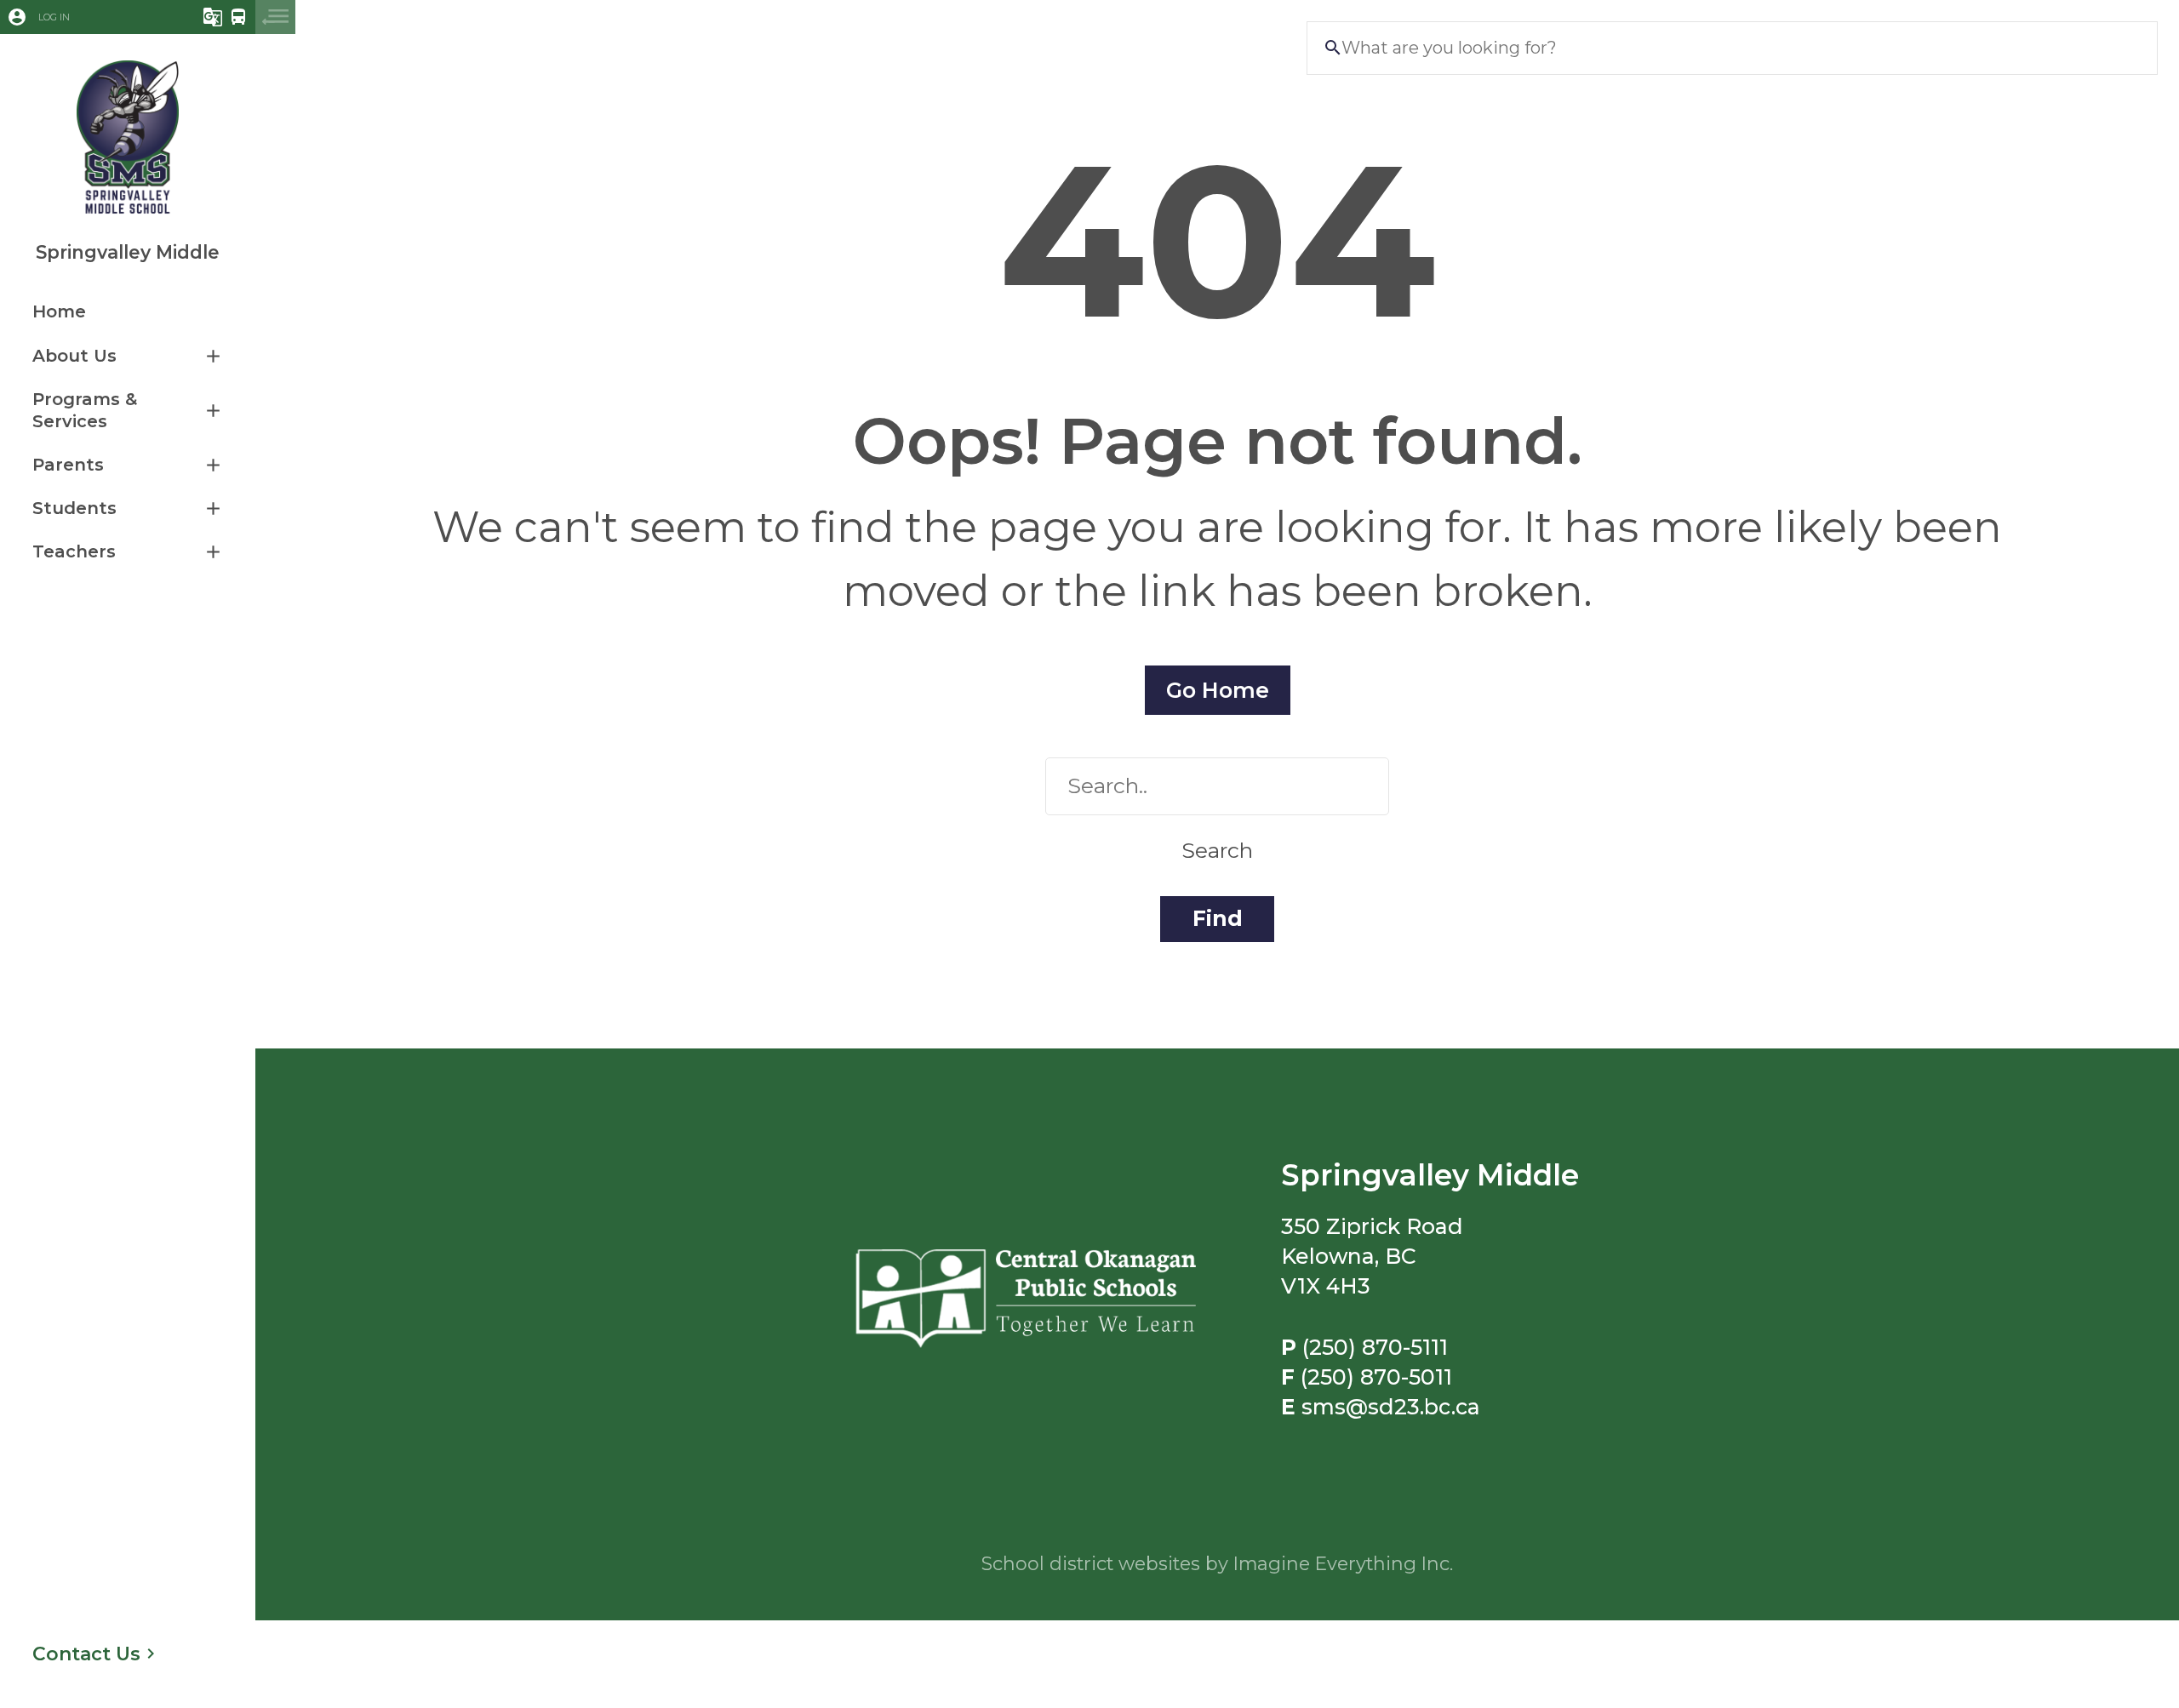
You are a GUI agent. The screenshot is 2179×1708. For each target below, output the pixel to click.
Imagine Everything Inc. (1343, 1563)
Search (1217, 850)
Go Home (1218, 690)
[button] (79, 17)
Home (59, 311)
